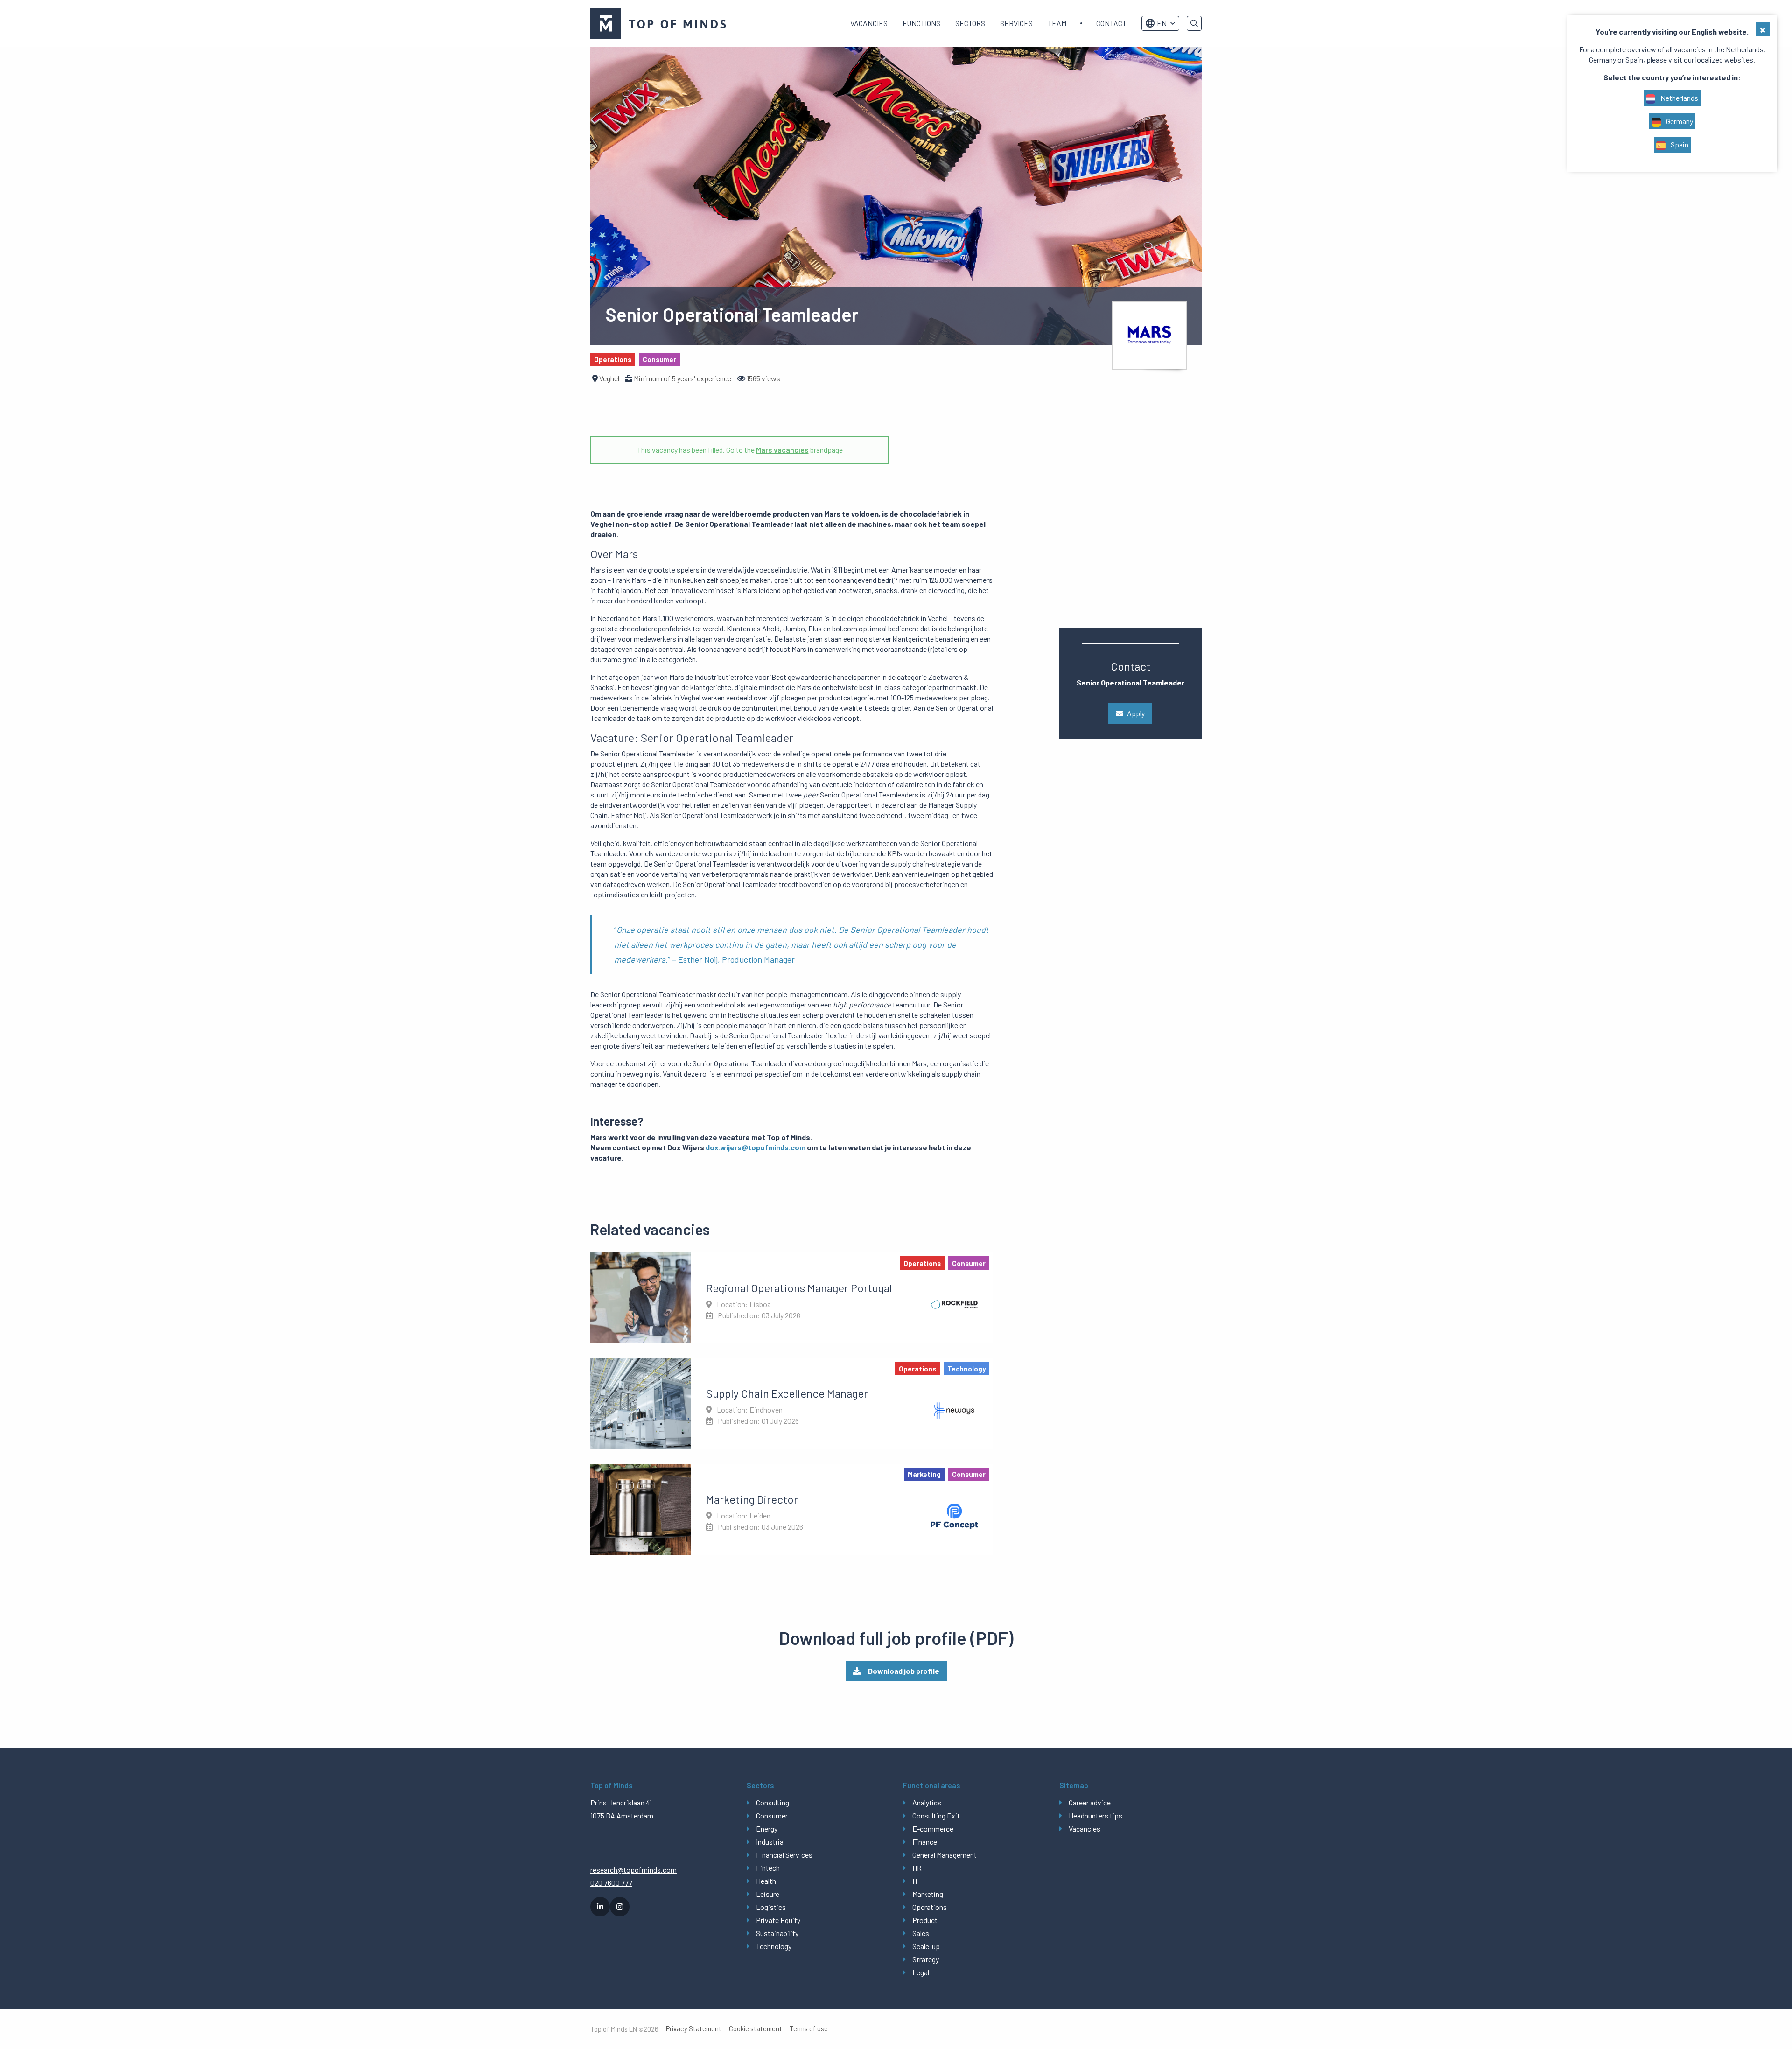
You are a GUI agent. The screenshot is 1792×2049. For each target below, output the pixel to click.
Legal (921, 1972)
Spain (1679, 144)
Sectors (970, 23)
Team (1057, 23)
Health (766, 1881)
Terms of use (809, 2029)
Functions (921, 23)
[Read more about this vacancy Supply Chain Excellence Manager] (792, 1404)
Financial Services (784, 1855)
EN (1162, 23)
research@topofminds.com (633, 1870)
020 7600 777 (611, 1883)
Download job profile (904, 1671)
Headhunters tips (1095, 1815)
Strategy (926, 1959)
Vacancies (869, 23)
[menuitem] (869, 23)
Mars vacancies (782, 450)
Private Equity (778, 1920)
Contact (1111, 23)
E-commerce (933, 1829)
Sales (921, 1933)
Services (1016, 23)
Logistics (771, 1907)
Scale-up (926, 1946)
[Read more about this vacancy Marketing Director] (792, 1509)
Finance (925, 1842)
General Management (945, 1855)
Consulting (773, 1802)
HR (917, 1868)
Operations (930, 1907)
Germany (1679, 121)
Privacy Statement (694, 2029)
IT (915, 1881)
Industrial (770, 1842)
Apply (1136, 713)
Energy (767, 1829)
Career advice (1090, 1802)
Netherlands (1679, 98)
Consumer (772, 1815)
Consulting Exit (936, 1815)
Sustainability (777, 1933)
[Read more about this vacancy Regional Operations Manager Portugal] (792, 1298)
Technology (774, 1946)
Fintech (768, 1868)
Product (925, 1920)
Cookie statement (756, 2029)
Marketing (928, 1894)
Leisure (768, 1894)
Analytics (927, 1802)
